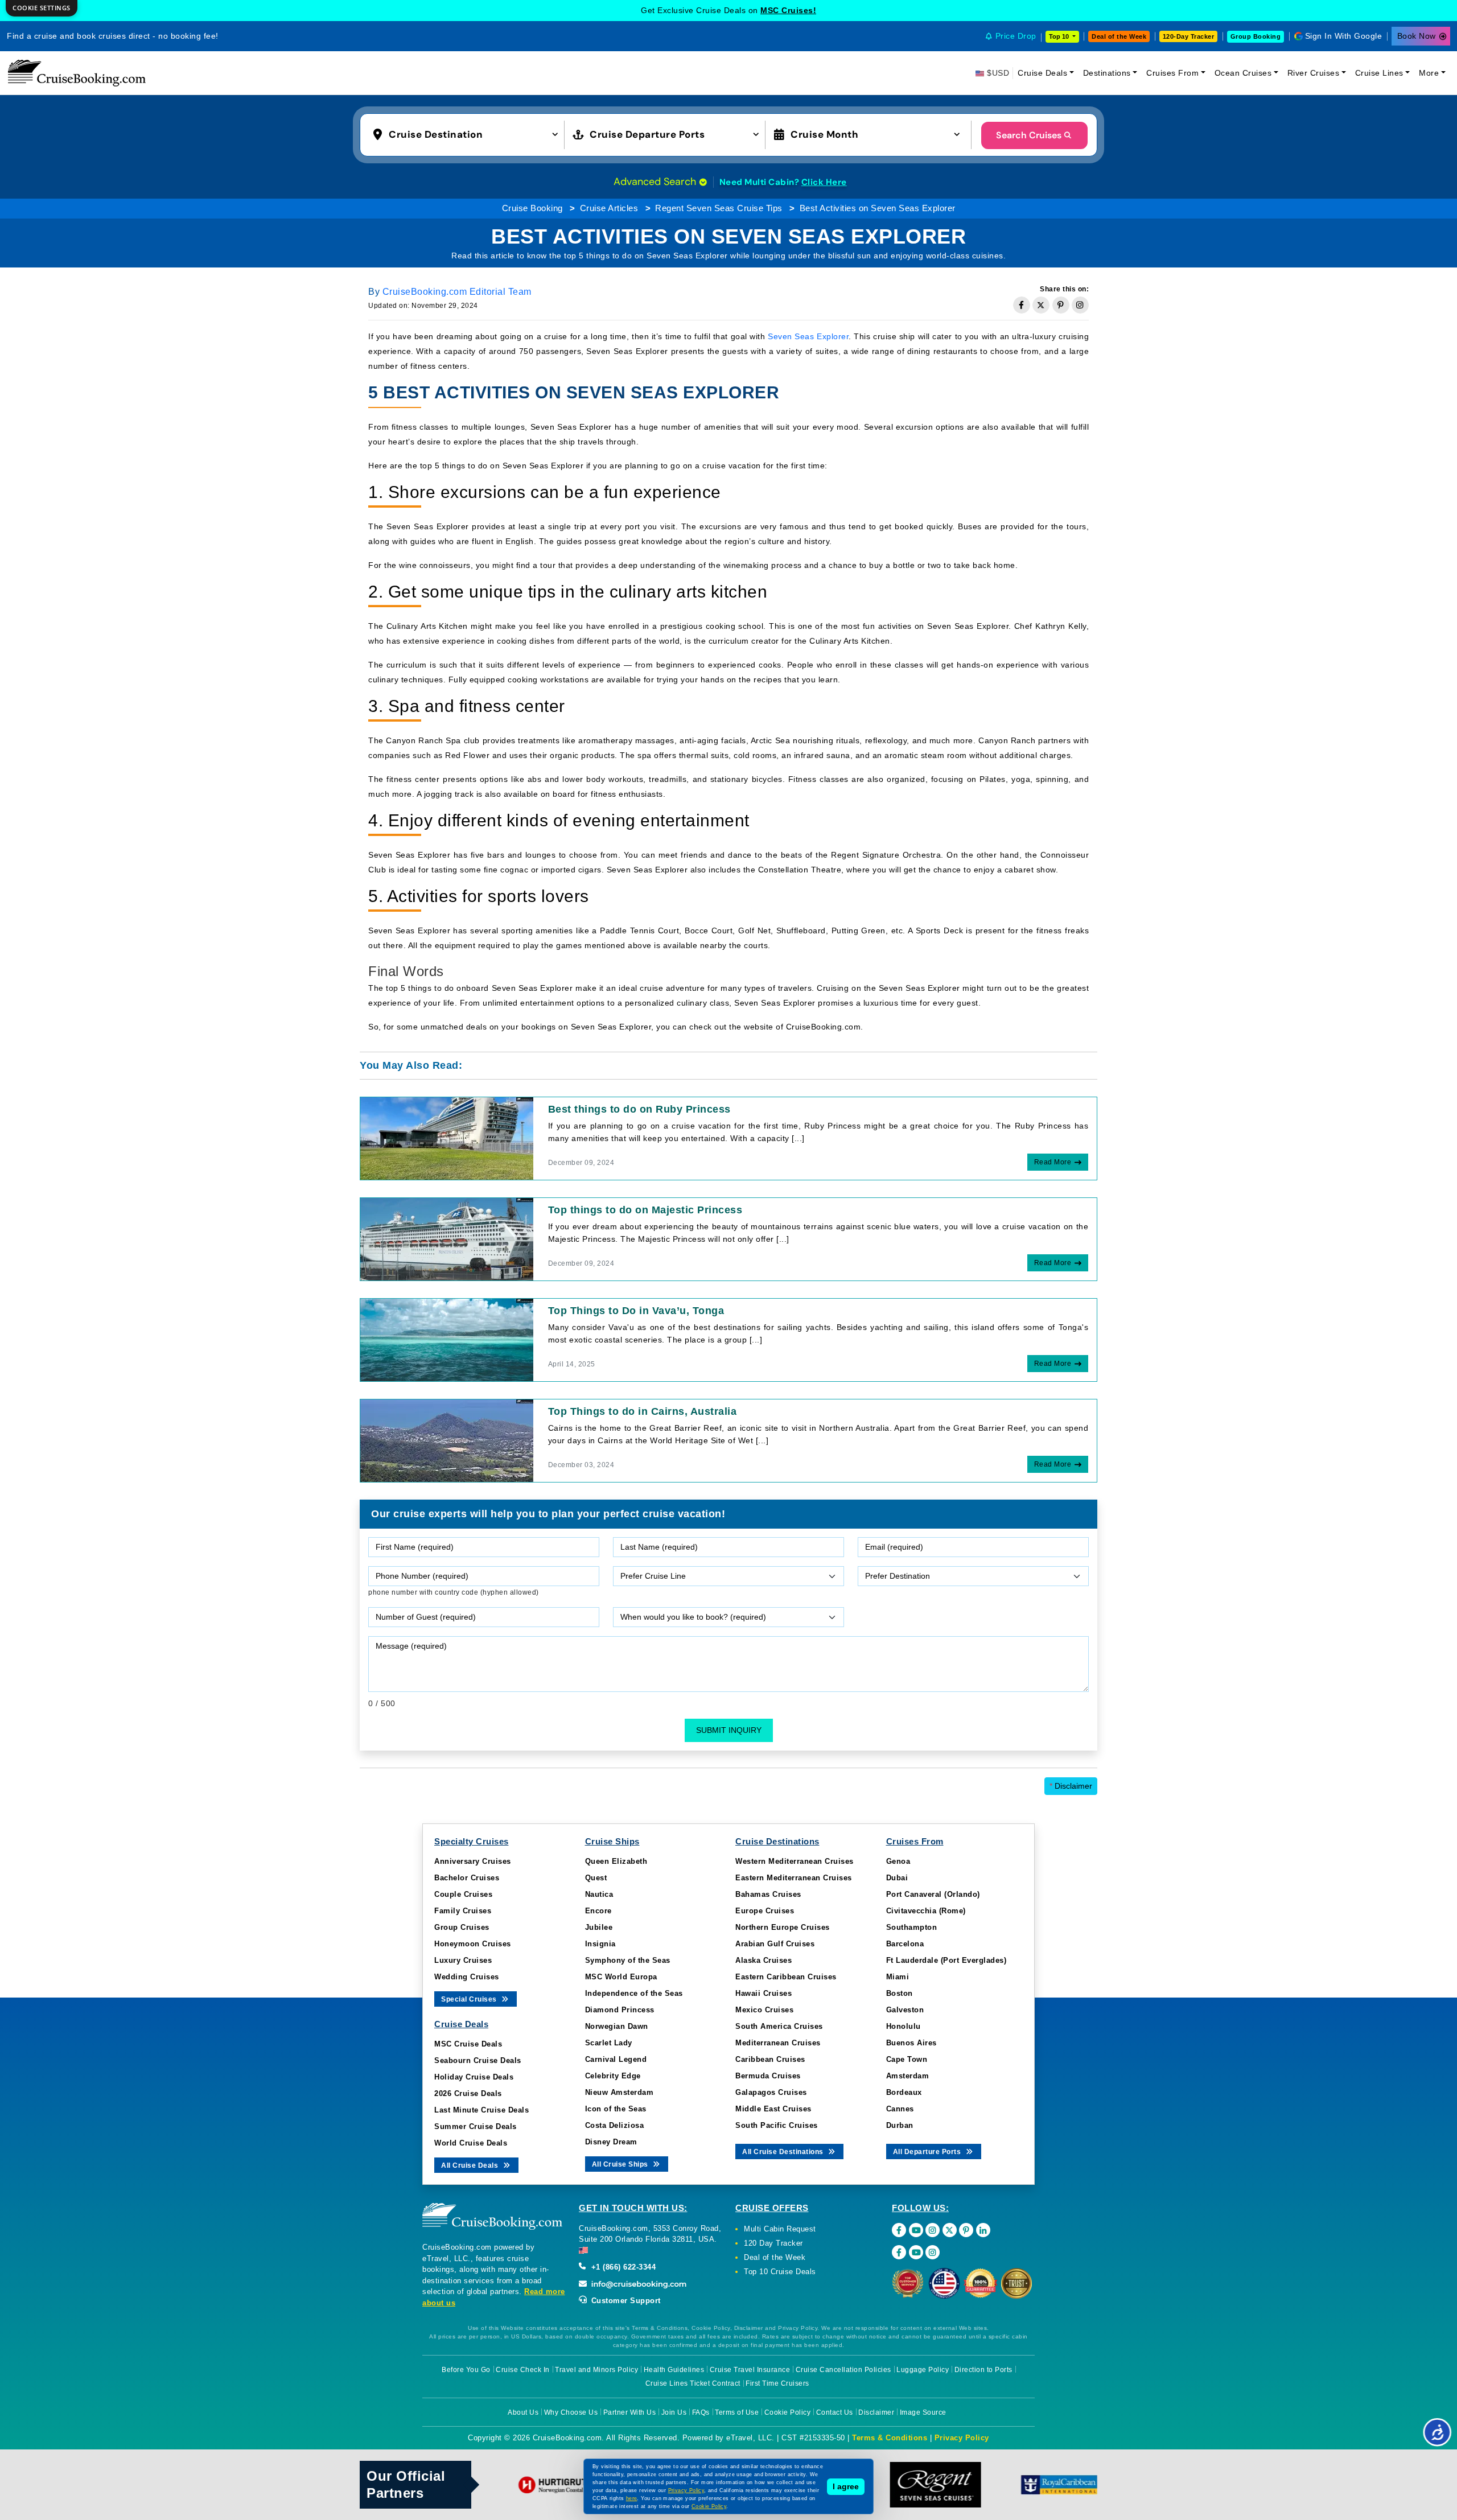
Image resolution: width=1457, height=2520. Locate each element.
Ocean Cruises (1243, 73)
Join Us (674, 2412)
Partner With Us (630, 2412)
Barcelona (905, 1944)
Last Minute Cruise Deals (481, 2110)
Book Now (1417, 36)
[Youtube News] (916, 2252)
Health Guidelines (674, 2370)
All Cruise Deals (471, 2165)
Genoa (898, 1861)
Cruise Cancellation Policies (843, 2370)
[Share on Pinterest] (1061, 305)
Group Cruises (462, 1927)
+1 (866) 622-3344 (622, 2267)
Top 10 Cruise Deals (780, 2272)
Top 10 (1060, 36)
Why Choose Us (571, 2412)
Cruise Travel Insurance (750, 2370)
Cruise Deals (1042, 73)
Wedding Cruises (467, 1977)
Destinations (1107, 73)
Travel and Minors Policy (596, 2370)
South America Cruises (779, 2026)
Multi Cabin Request (780, 2229)
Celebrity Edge (613, 2076)
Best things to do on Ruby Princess (639, 1109)
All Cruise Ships (621, 2164)
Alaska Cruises (764, 1960)
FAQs (701, 2412)
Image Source (923, 2412)
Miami (898, 1977)
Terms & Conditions (890, 2438)
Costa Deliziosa (615, 2125)
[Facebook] (899, 2230)
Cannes (900, 2109)
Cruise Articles (609, 208)
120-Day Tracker (1189, 36)
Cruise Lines (1379, 73)
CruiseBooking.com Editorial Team (457, 292)
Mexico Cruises (764, 2010)
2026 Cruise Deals (468, 2093)
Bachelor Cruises (467, 1878)
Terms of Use (737, 2412)
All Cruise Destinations (784, 2152)
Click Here (824, 182)
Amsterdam (908, 2076)
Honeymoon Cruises (473, 1944)
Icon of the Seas (616, 2109)
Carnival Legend (616, 2059)
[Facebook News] (899, 2252)
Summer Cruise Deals (476, 2126)
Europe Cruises (765, 1911)
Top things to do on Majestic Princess (645, 1210)
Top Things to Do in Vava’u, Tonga (636, 1311)
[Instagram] (933, 2230)
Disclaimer (1071, 1786)
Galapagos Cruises (771, 2092)
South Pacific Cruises (777, 2125)
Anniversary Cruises (473, 1861)
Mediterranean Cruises (778, 2043)
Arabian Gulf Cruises (775, 1944)
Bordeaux (904, 2092)
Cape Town (907, 2059)
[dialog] (42, 8)
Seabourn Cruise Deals (478, 2060)
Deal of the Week (1119, 36)
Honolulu (904, 2026)
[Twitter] (950, 2230)
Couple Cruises (463, 1894)
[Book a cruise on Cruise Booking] (77, 73)
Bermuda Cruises (768, 2076)
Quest (596, 1878)
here (632, 2498)
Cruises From (1172, 73)
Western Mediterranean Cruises (795, 1861)
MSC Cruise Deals (468, 2044)
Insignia (600, 1944)
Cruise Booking (532, 208)
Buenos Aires (911, 2043)
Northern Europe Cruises (783, 1927)
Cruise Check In (523, 2370)
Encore (598, 1911)
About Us (523, 2412)
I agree (846, 2486)
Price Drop (1016, 36)
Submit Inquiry (729, 1730)
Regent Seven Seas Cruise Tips (719, 208)
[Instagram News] (933, 2252)
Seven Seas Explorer (808, 336)
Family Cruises (463, 1911)
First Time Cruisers (777, 2383)
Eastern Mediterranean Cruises (794, 1878)
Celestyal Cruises (788, 10)
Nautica (599, 1894)
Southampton (912, 1927)
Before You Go (466, 2370)
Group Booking (1256, 36)
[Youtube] (916, 2230)
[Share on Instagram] (1080, 305)
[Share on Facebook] (1022, 305)
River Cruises (1314, 73)
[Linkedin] (983, 2230)
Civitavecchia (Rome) (926, 1911)
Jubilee (599, 1927)
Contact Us (835, 2412)
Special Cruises (470, 1999)
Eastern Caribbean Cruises (786, 1977)
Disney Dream (611, 2142)
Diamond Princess (620, 2010)
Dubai (897, 1878)
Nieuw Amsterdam (620, 2092)
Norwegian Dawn (617, 2026)
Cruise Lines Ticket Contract (693, 2383)
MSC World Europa (621, 1977)
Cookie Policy (788, 2412)
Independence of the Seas (634, 1993)
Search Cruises (1029, 135)
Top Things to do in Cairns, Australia (643, 1411)
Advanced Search (656, 182)
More (1429, 73)
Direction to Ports (983, 2370)
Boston (900, 1993)
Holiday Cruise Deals (474, 2077)
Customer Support (625, 2301)
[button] (468, 134)
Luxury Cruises (463, 1960)
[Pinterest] (966, 2230)
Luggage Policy (923, 2370)
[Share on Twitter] (1041, 305)
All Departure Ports (928, 2152)
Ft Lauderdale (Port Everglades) (946, 1960)
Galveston (905, 2010)
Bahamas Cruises (768, 1894)
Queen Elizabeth (616, 1861)
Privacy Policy (962, 2438)
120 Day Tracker (773, 2243)
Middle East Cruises (773, 2109)
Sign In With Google (1344, 36)
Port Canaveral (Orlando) (933, 1894)
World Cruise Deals (471, 2143)
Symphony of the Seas (628, 1960)
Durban (900, 2125)
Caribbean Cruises (770, 2059)
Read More (1053, 1162)
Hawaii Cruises (764, 1993)
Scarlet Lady (609, 2043)
